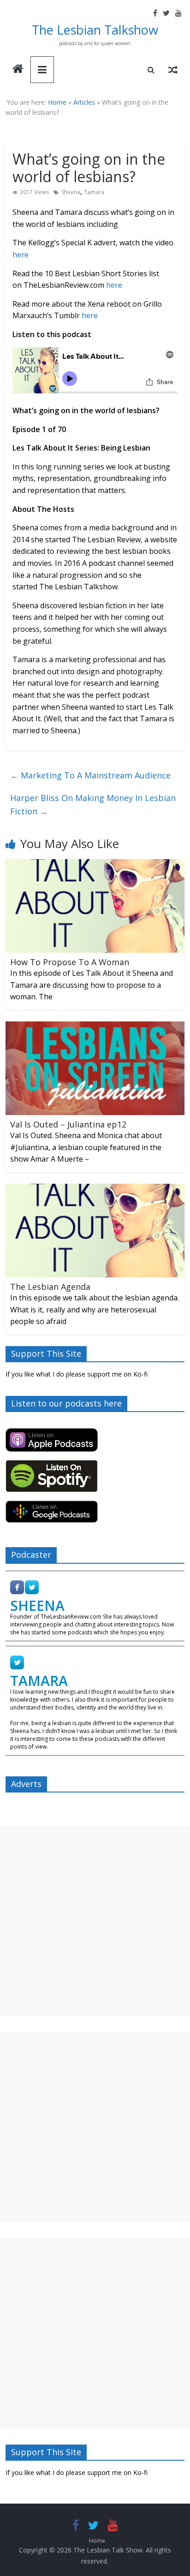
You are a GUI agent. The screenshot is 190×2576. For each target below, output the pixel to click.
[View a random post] (173, 70)
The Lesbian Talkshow (95, 30)
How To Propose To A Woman (70, 962)
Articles (84, 102)
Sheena (71, 192)
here (21, 255)
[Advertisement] (95, 1921)
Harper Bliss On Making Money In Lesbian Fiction (93, 804)
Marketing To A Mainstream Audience (90, 775)
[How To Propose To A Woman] (95, 865)
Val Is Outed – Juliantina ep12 (68, 1124)
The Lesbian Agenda (50, 1287)
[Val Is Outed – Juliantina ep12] (95, 1027)
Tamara (94, 192)
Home (57, 102)
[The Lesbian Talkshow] (18, 70)
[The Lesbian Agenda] (95, 1189)
